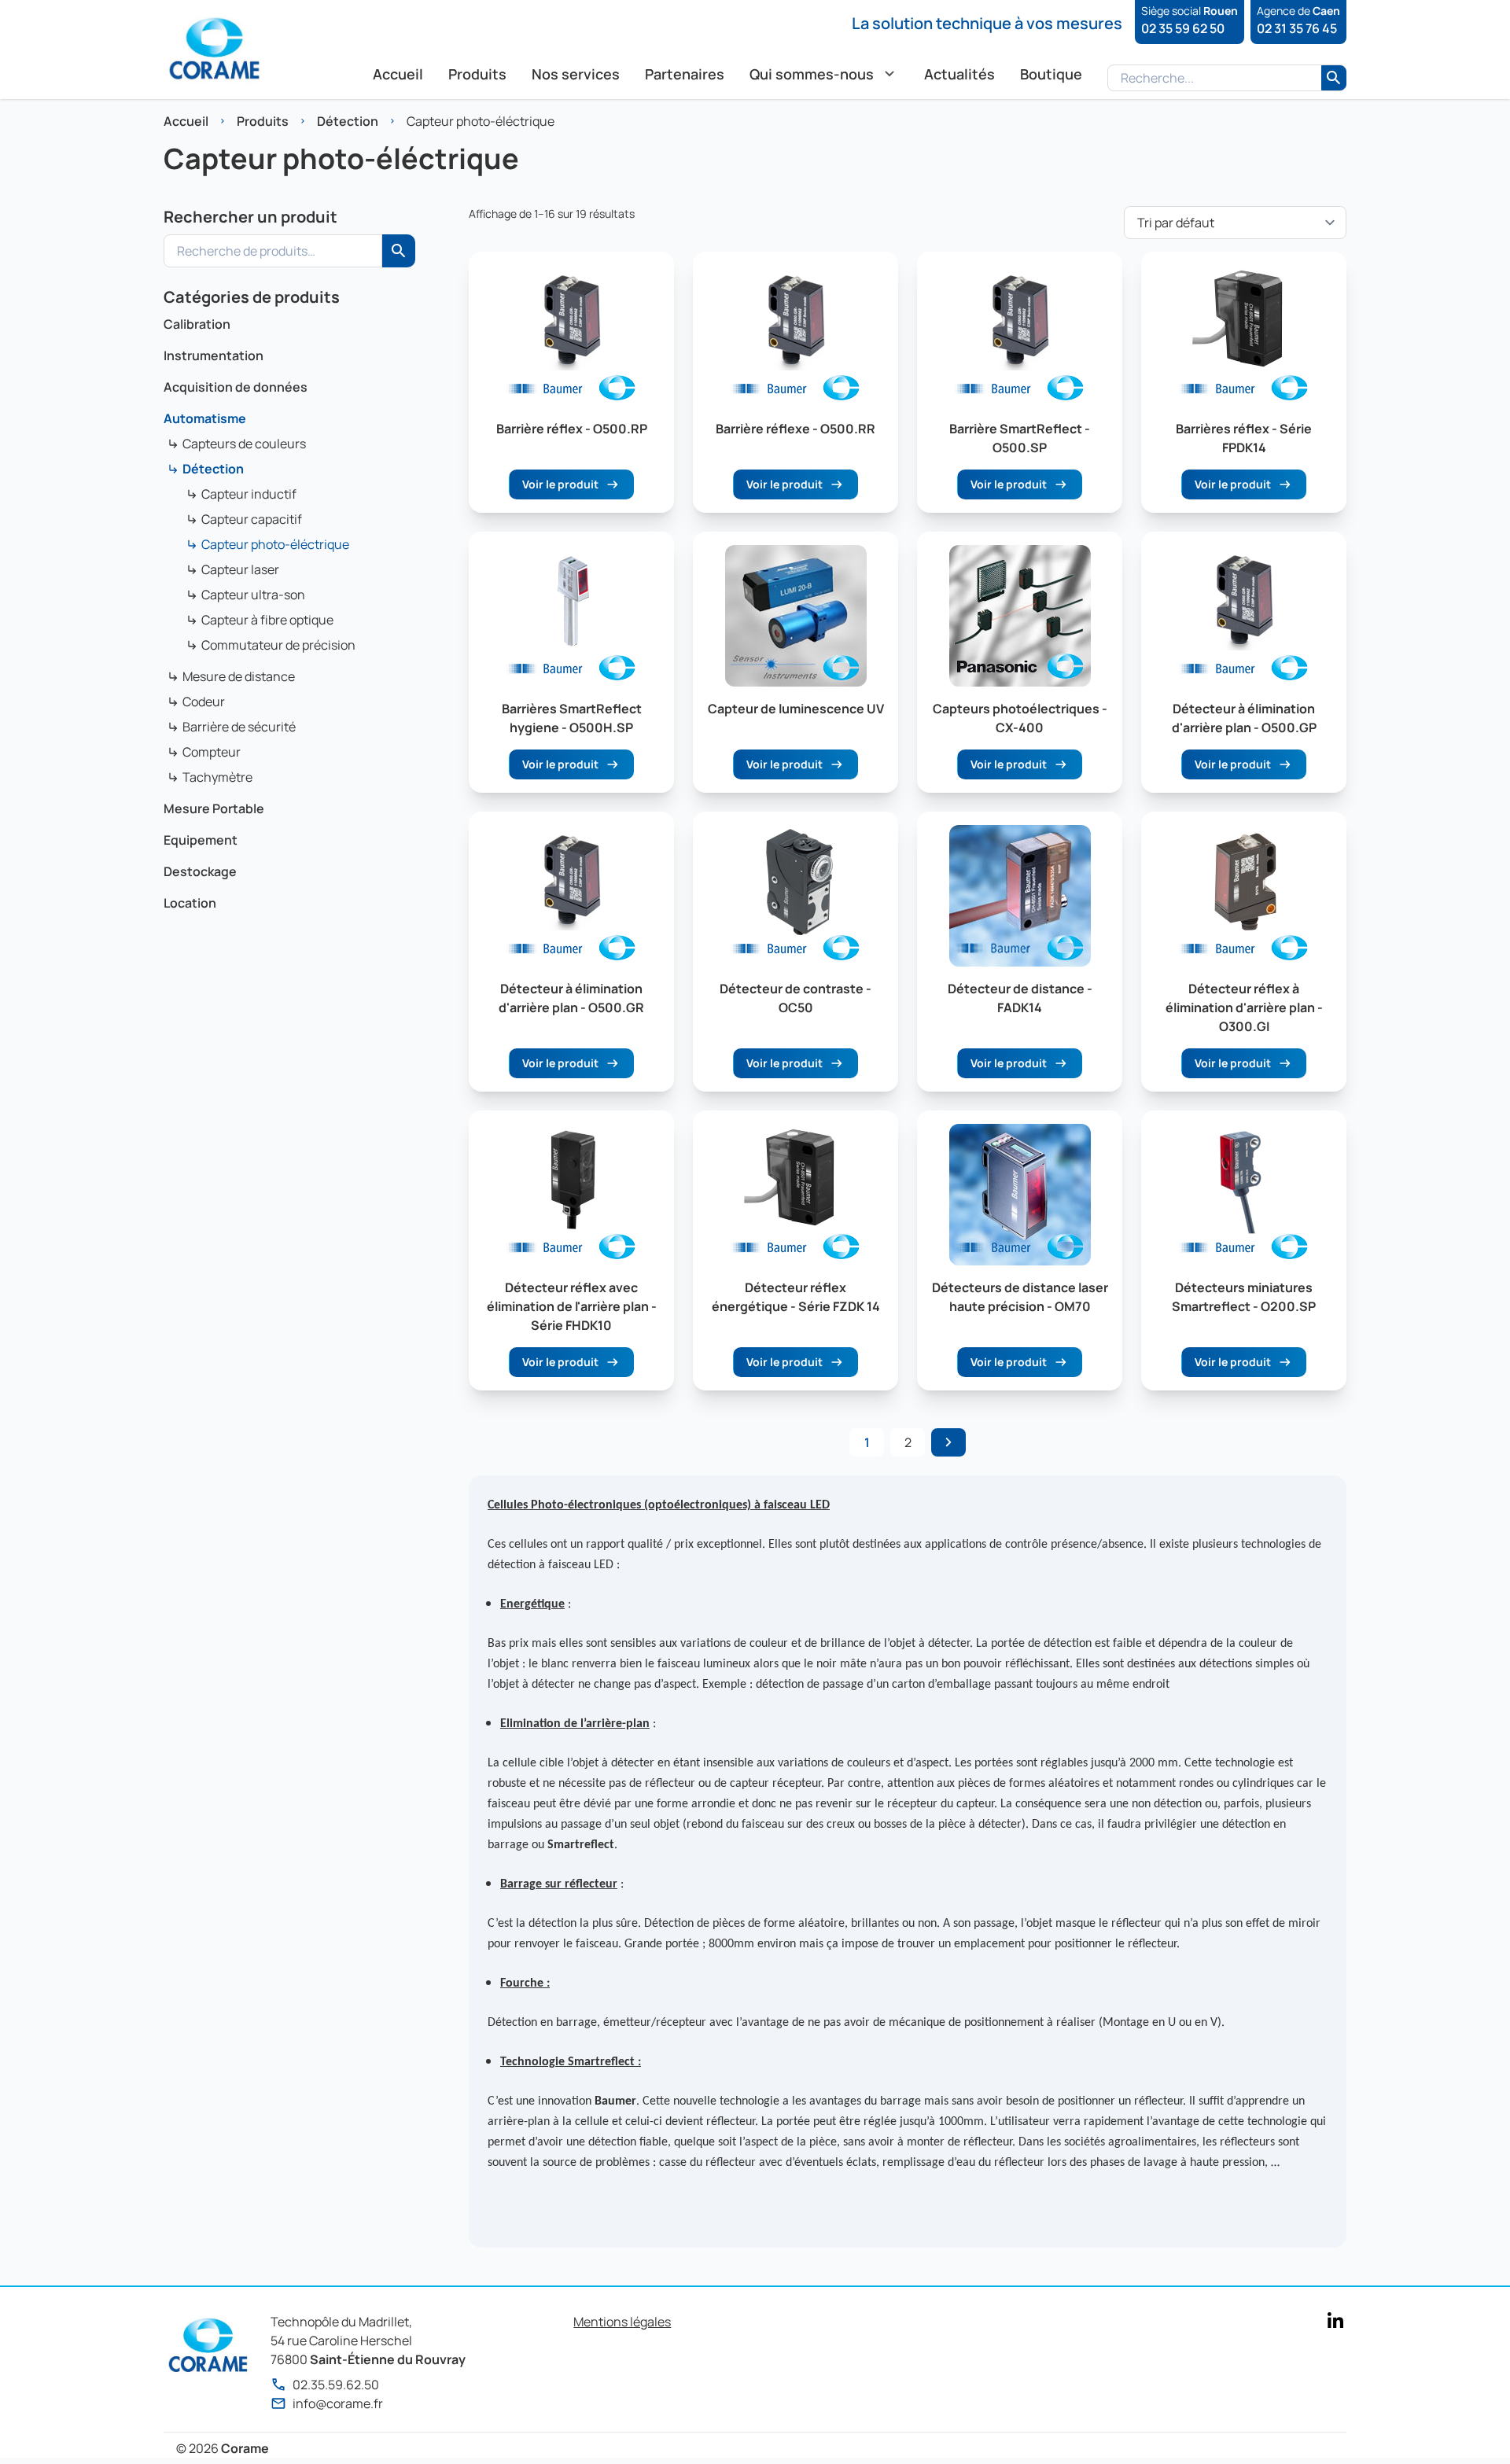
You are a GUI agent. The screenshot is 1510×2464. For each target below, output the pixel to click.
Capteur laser (240, 569)
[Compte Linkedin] (1335, 2320)
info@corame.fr (338, 2403)
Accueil (186, 121)
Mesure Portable (214, 808)
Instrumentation (214, 355)
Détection (348, 121)
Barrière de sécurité (239, 727)
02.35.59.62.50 (336, 2385)
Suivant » (948, 1442)
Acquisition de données (236, 387)
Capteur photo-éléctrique (275, 544)
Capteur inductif (249, 494)
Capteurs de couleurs (244, 444)
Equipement (201, 840)
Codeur (204, 702)
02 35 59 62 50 (1183, 28)
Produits (263, 121)
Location (190, 903)
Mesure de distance (239, 676)
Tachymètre (217, 777)
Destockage (200, 871)
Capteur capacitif (252, 519)
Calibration (197, 324)
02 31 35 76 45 (1297, 28)
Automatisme (205, 418)
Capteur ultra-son (253, 595)
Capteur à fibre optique (267, 620)
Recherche (399, 251)
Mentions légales (622, 2322)
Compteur (212, 752)
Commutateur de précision (278, 645)
